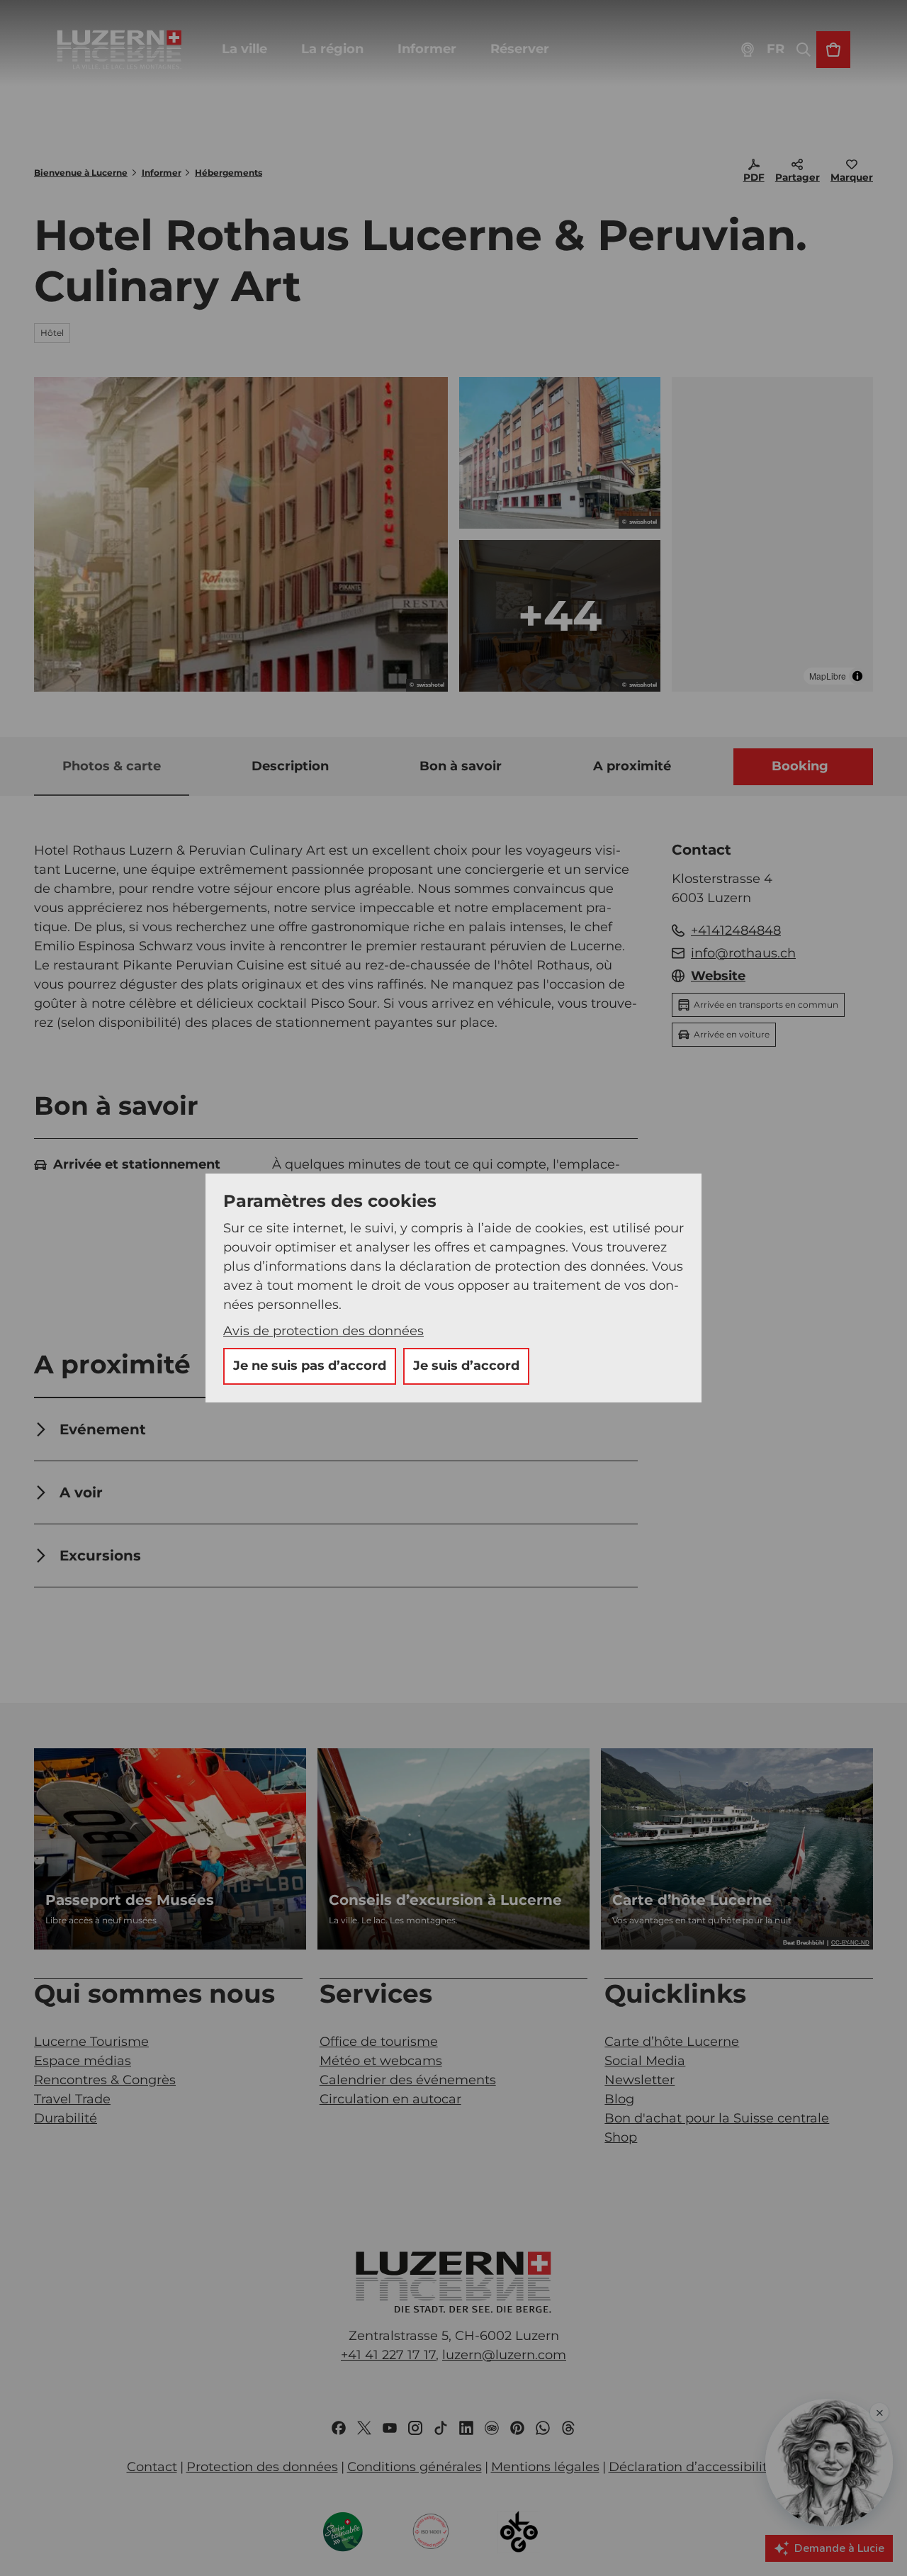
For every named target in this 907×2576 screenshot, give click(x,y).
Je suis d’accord (466, 1366)
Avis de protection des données (323, 1331)
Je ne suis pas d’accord (310, 1366)
